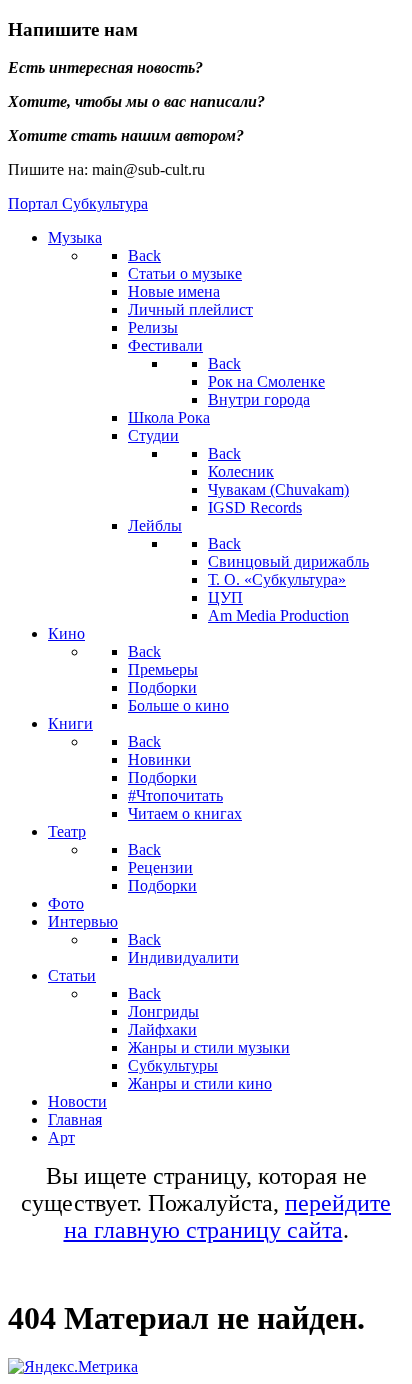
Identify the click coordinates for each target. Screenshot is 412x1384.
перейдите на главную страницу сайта (228, 1216)
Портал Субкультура (78, 203)
